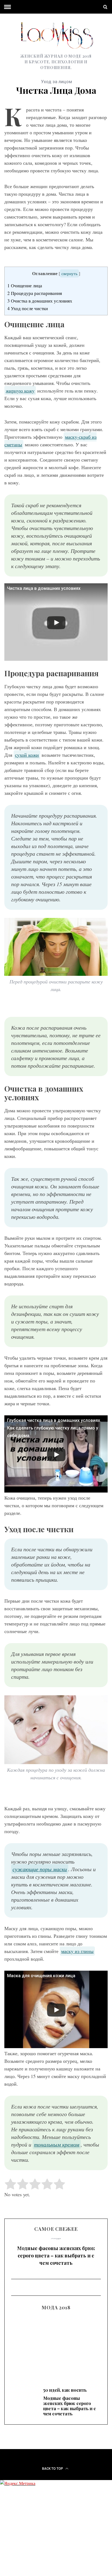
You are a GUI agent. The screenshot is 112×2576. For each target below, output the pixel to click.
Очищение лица (25, 286)
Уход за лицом (57, 82)
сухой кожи (27, 755)
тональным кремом (57, 2144)
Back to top (53, 2469)
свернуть (69, 273)
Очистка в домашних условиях (40, 301)
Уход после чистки (28, 308)
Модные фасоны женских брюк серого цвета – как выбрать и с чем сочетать (56, 2256)
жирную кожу (20, 391)
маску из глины (77, 1951)
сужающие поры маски (40, 1869)
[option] (56, 2254)
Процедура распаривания (35, 293)
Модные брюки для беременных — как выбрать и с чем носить (56, 2345)
